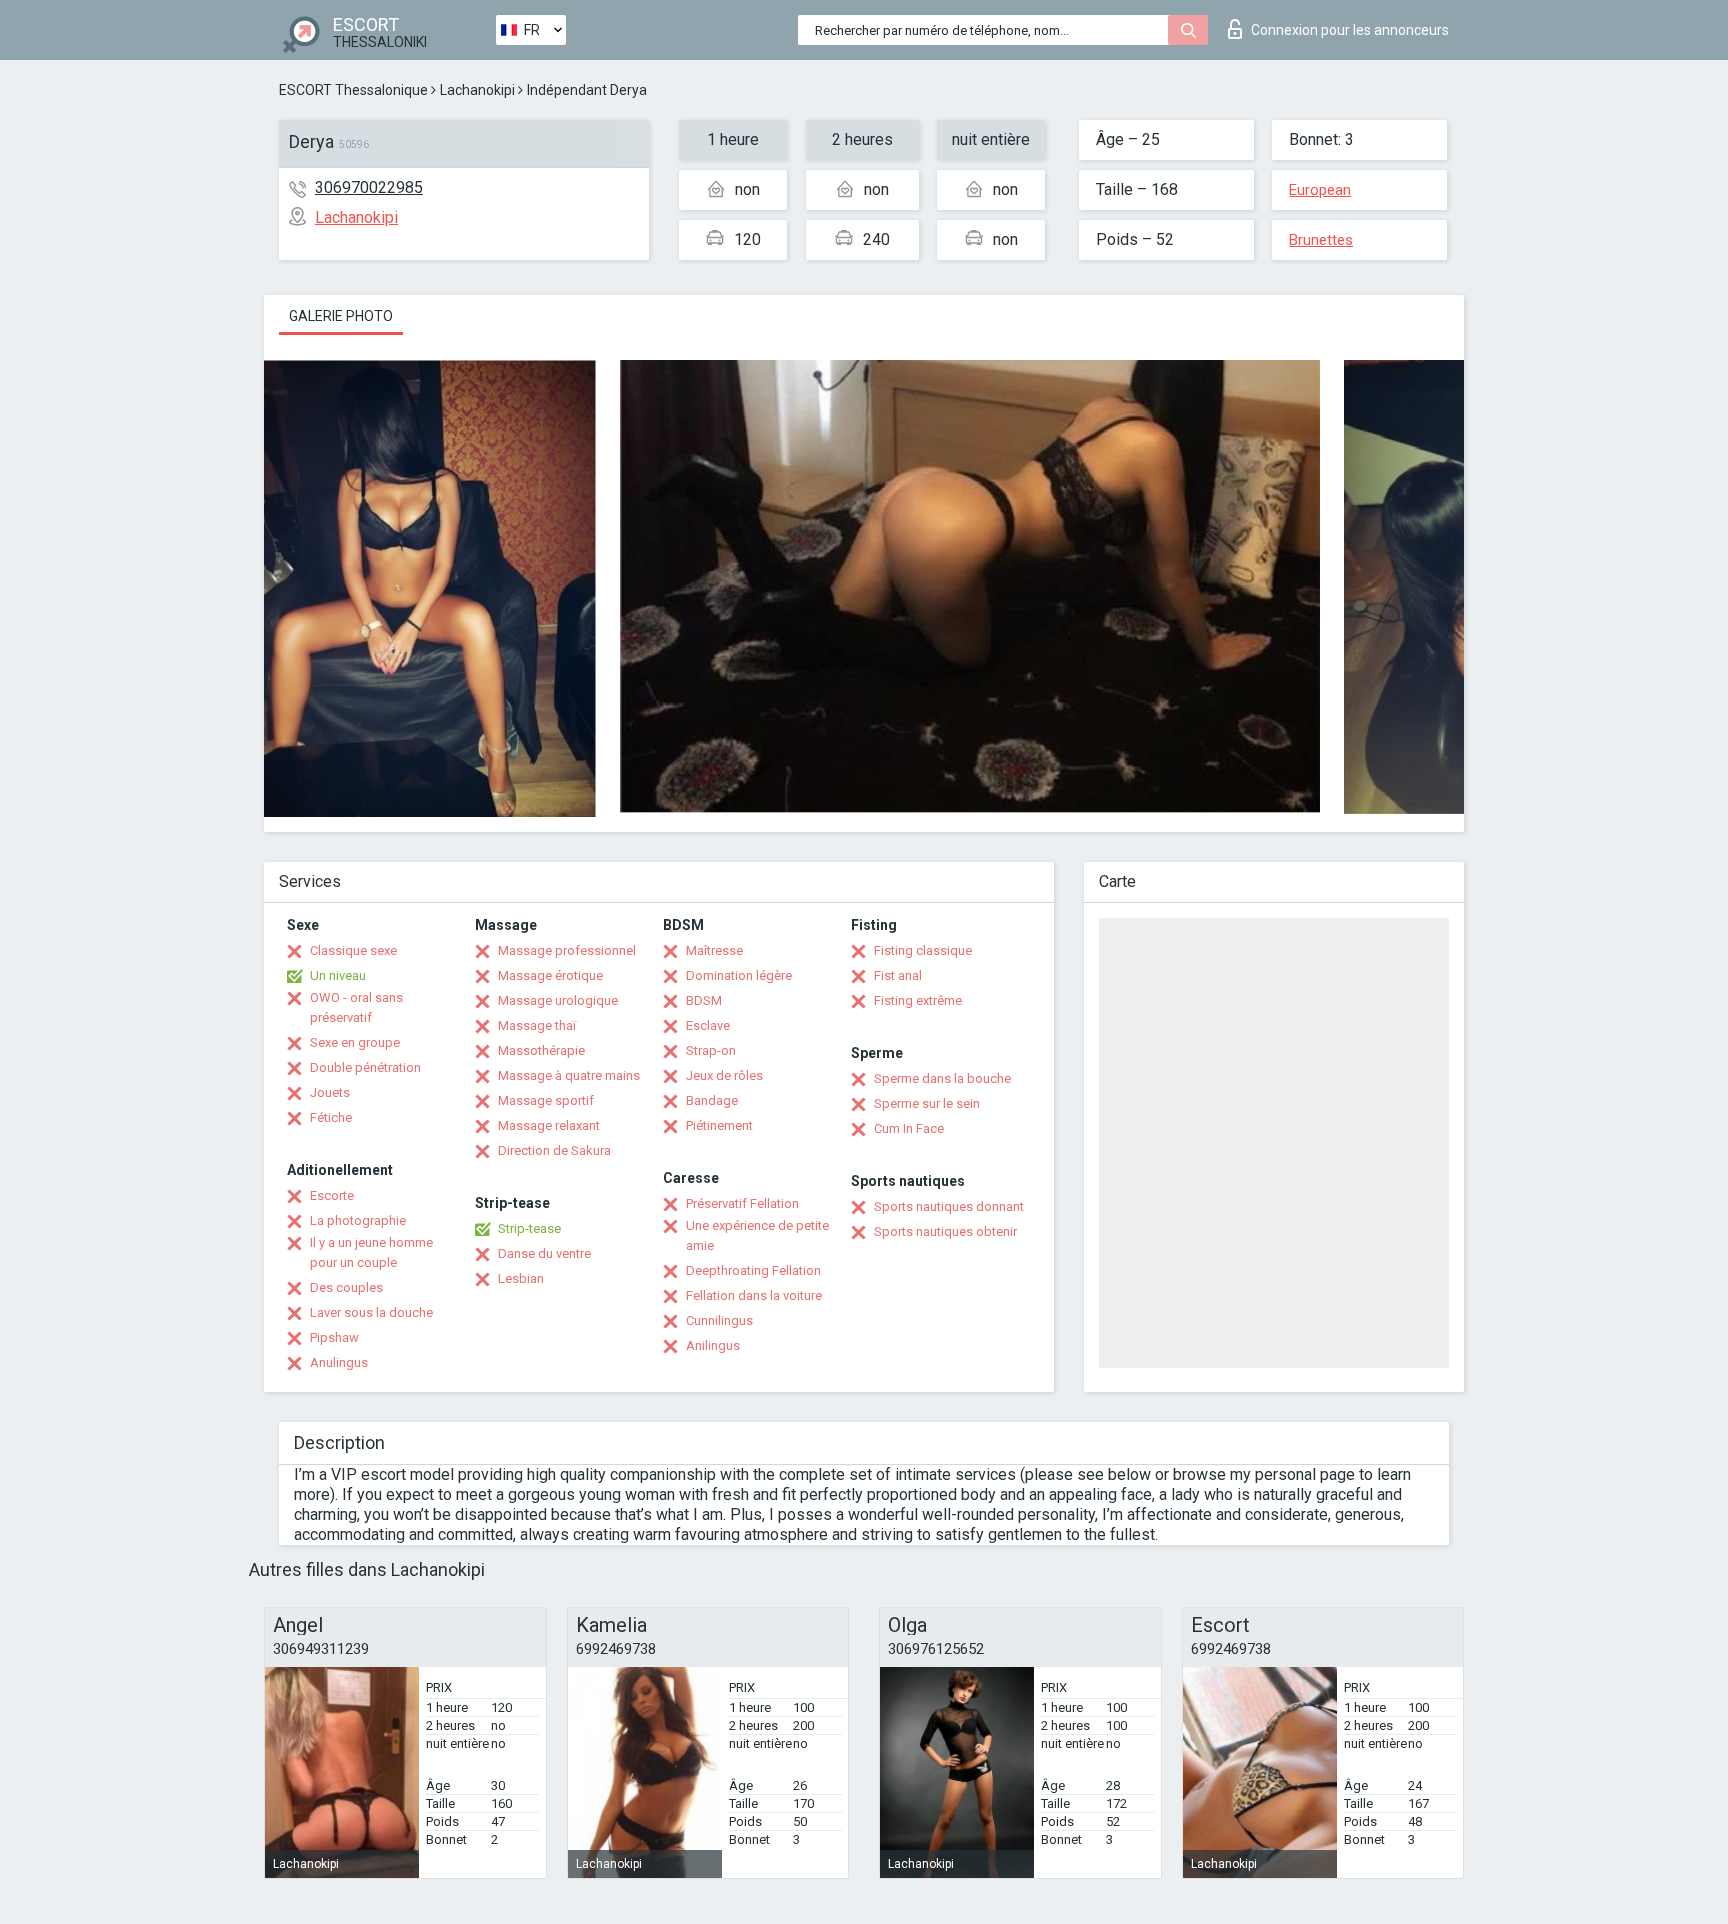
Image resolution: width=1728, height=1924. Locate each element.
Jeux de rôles (724, 1075)
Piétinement (719, 1125)
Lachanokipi (477, 90)
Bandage (712, 1100)
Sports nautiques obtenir (945, 1231)
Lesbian (521, 1278)
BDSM (704, 1000)
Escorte (332, 1195)
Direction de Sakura (554, 1150)
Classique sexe (353, 950)
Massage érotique (550, 975)
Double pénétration (365, 1067)
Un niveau (338, 975)
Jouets (330, 1092)
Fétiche (331, 1117)
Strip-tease (529, 1228)
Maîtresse (714, 950)
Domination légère (739, 975)
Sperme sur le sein (927, 1103)
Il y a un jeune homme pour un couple (371, 1252)
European (1320, 190)
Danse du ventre (544, 1253)
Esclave (708, 1025)
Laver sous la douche (371, 1312)
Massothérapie (541, 1050)
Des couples (346, 1287)
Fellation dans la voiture (754, 1295)
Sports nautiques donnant (949, 1206)
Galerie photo (341, 316)
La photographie (358, 1220)
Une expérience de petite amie (757, 1235)
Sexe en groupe (355, 1042)
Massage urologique (558, 1000)
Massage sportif (546, 1100)
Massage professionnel (567, 950)
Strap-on (711, 1050)
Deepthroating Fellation (753, 1270)
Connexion (1350, 30)
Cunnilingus (719, 1320)
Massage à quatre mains (569, 1075)
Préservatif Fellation (742, 1203)
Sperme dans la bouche (942, 1078)
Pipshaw (334, 1337)
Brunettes (1321, 240)
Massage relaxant (549, 1125)
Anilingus (713, 1345)
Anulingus (339, 1362)
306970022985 (369, 187)
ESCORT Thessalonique (353, 90)
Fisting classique (923, 950)
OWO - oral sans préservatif (356, 1007)
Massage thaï (537, 1025)
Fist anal (898, 975)
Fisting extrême (918, 1000)
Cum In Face (909, 1128)
